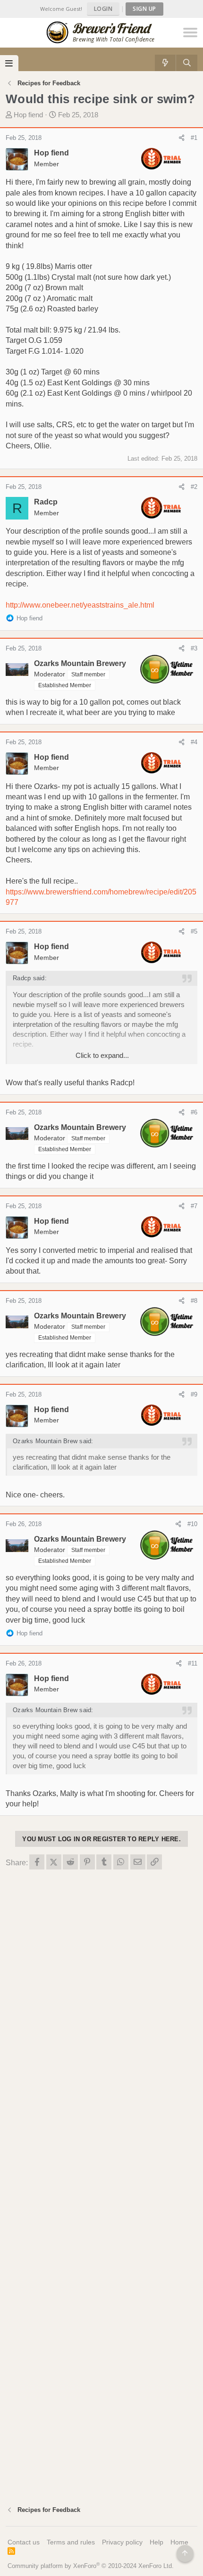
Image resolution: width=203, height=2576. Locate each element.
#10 (192, 1524)
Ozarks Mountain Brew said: (53, 1441)
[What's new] (165, 63)
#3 (194, 648)
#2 (194, 487)
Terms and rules (71, 2542)
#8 (194, 1301)
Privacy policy (122, 2542)
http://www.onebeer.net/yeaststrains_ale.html (80, 605)
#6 (194, 1112)
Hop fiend (28, 115)
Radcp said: (30, 978)
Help (156, 2542)
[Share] (182, 138)
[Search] (186, 63)
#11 (193, 1663)
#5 (194, 931)
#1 (194, 138)
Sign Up (144, 9)
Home (179, 2542)
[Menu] (9, 63)
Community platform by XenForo (91, 2566)
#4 (194, 742)
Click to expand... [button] (102, 1055)
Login (103, 9)
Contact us (24, 2542)
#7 (194, 1206)
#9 (194, 1394)
